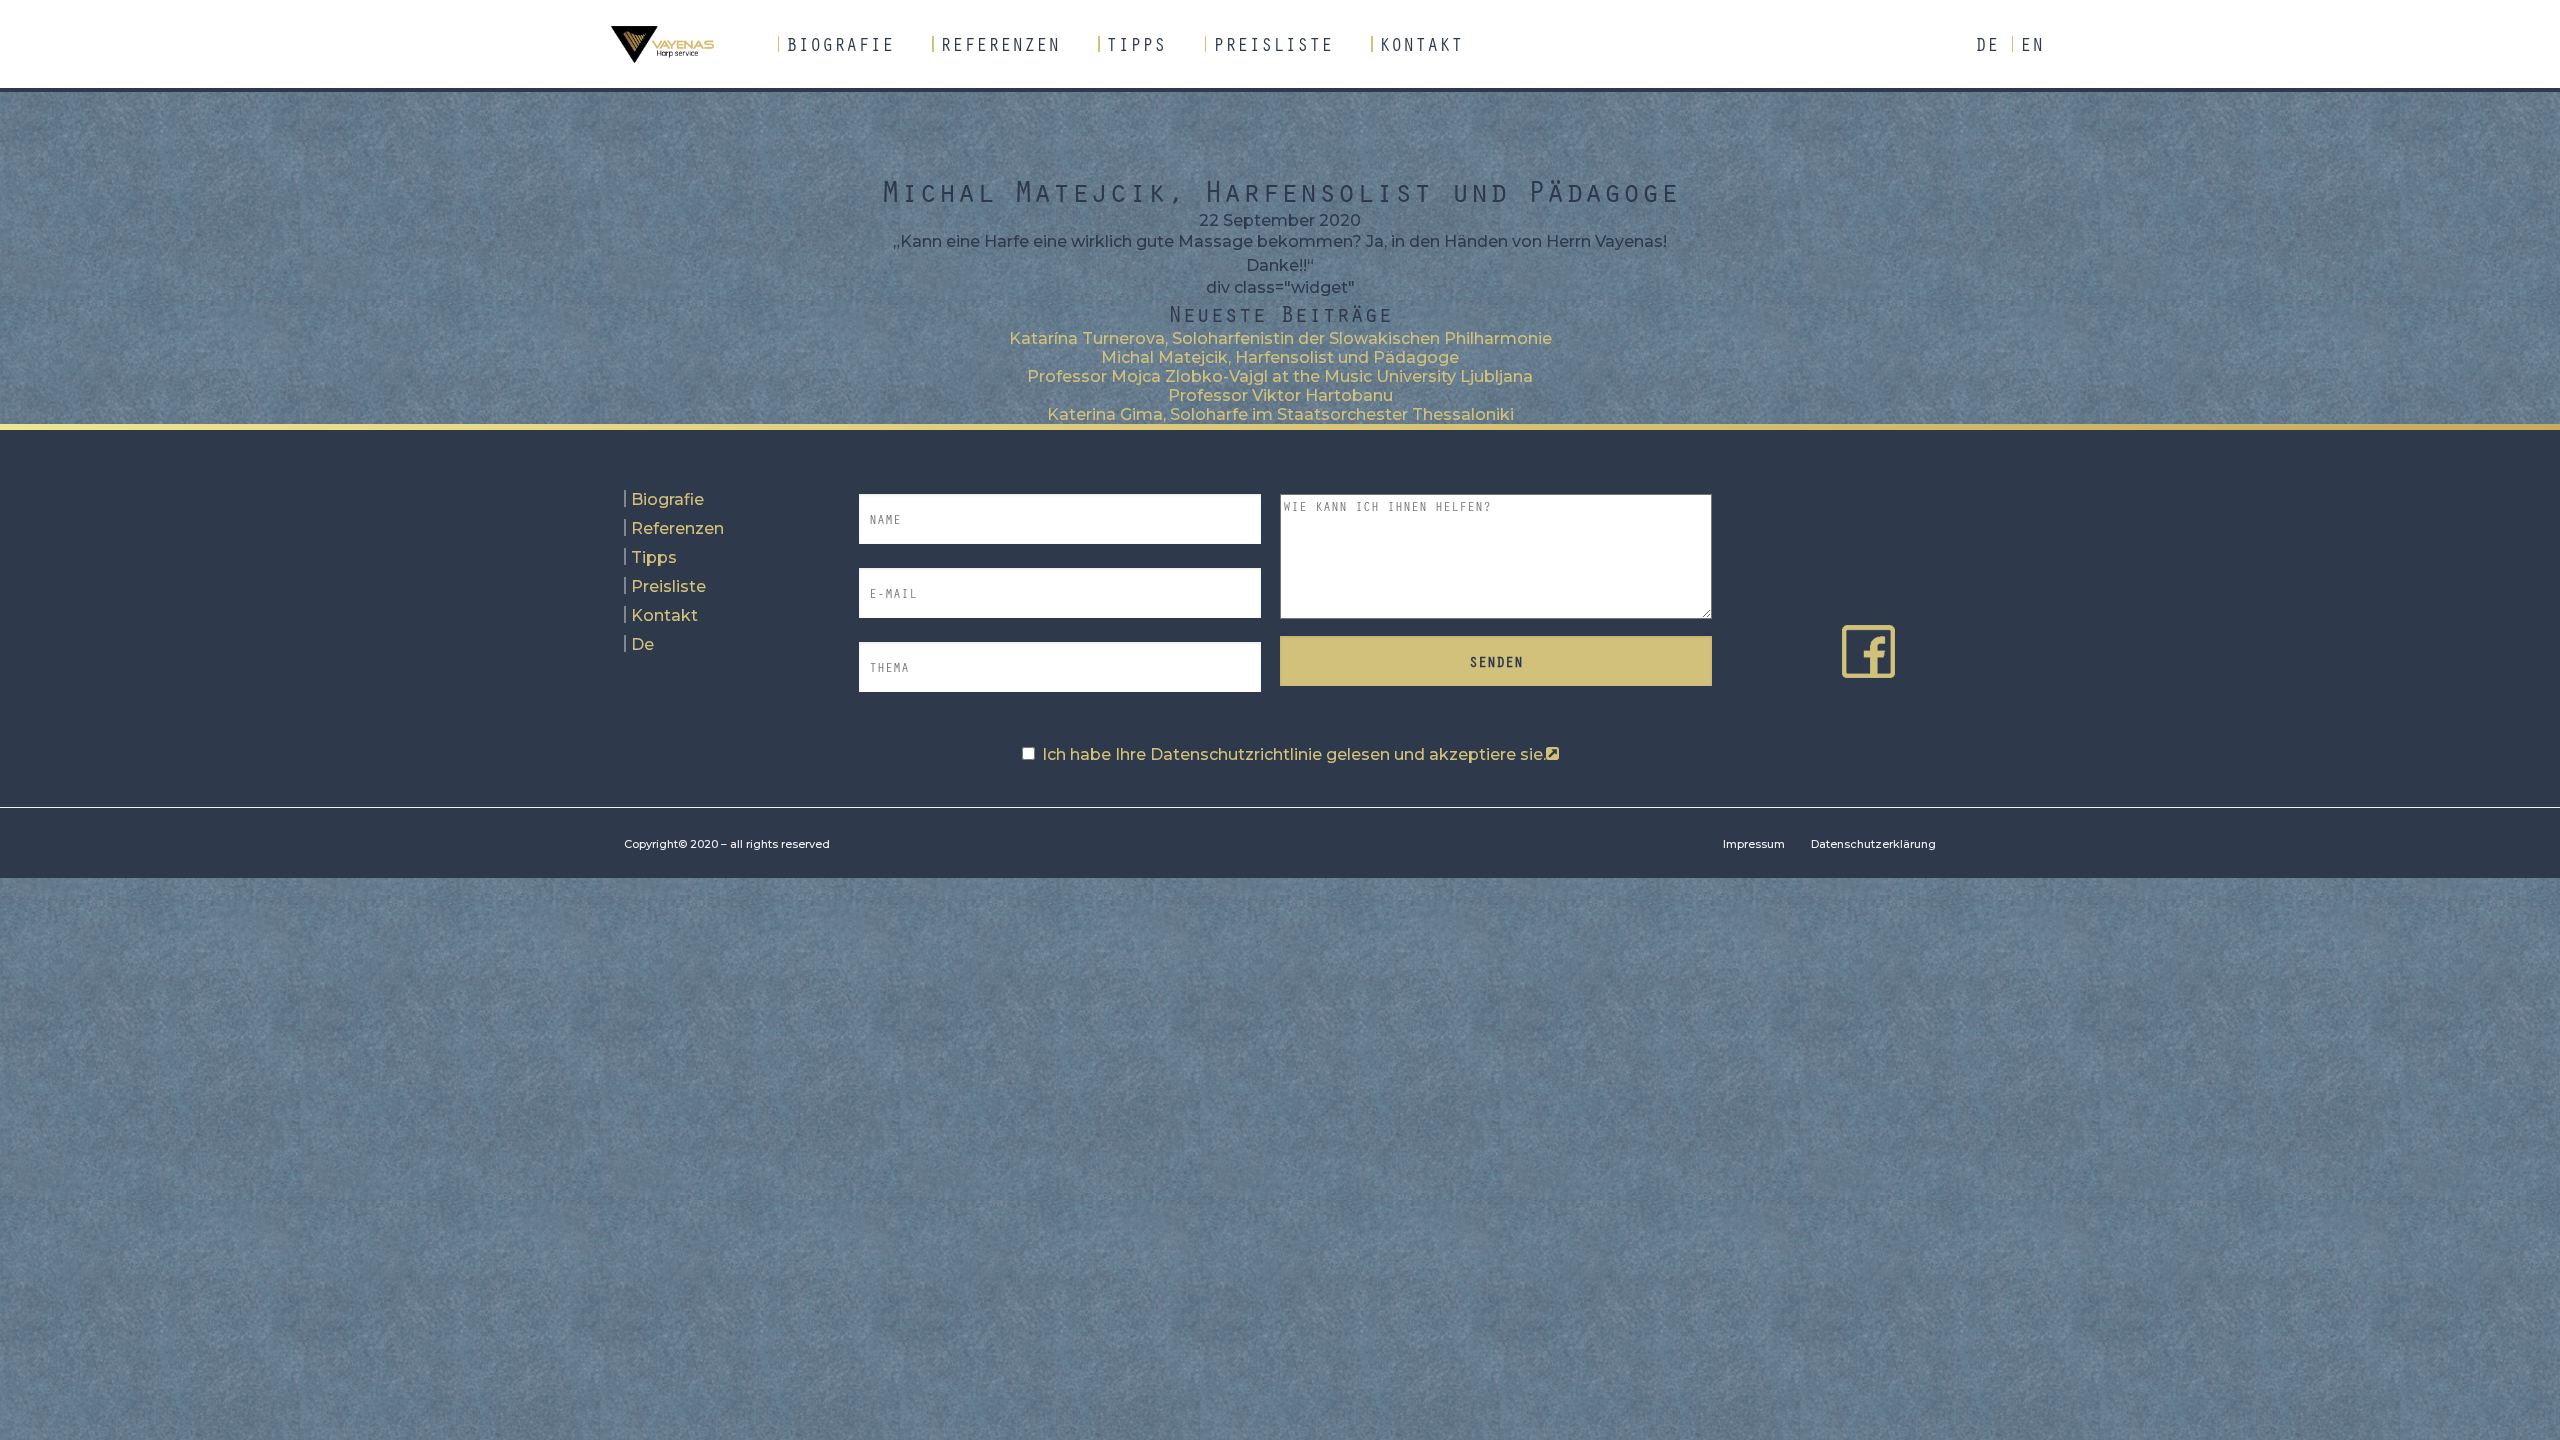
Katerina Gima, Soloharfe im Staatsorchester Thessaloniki (1280, 414)
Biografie (840, 44)
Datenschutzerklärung (1873, 844)
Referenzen (1000, 44)
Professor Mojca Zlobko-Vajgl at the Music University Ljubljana (1280, 376)
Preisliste (1273, 44)
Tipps (1136, 44)
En (2032, 44)
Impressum (1754, 844)
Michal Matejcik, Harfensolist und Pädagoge (1280, 357)
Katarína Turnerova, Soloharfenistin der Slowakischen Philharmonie (1280, 338)
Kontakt (1421, 44)
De (1987, 44)
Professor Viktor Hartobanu (1280, 395)
